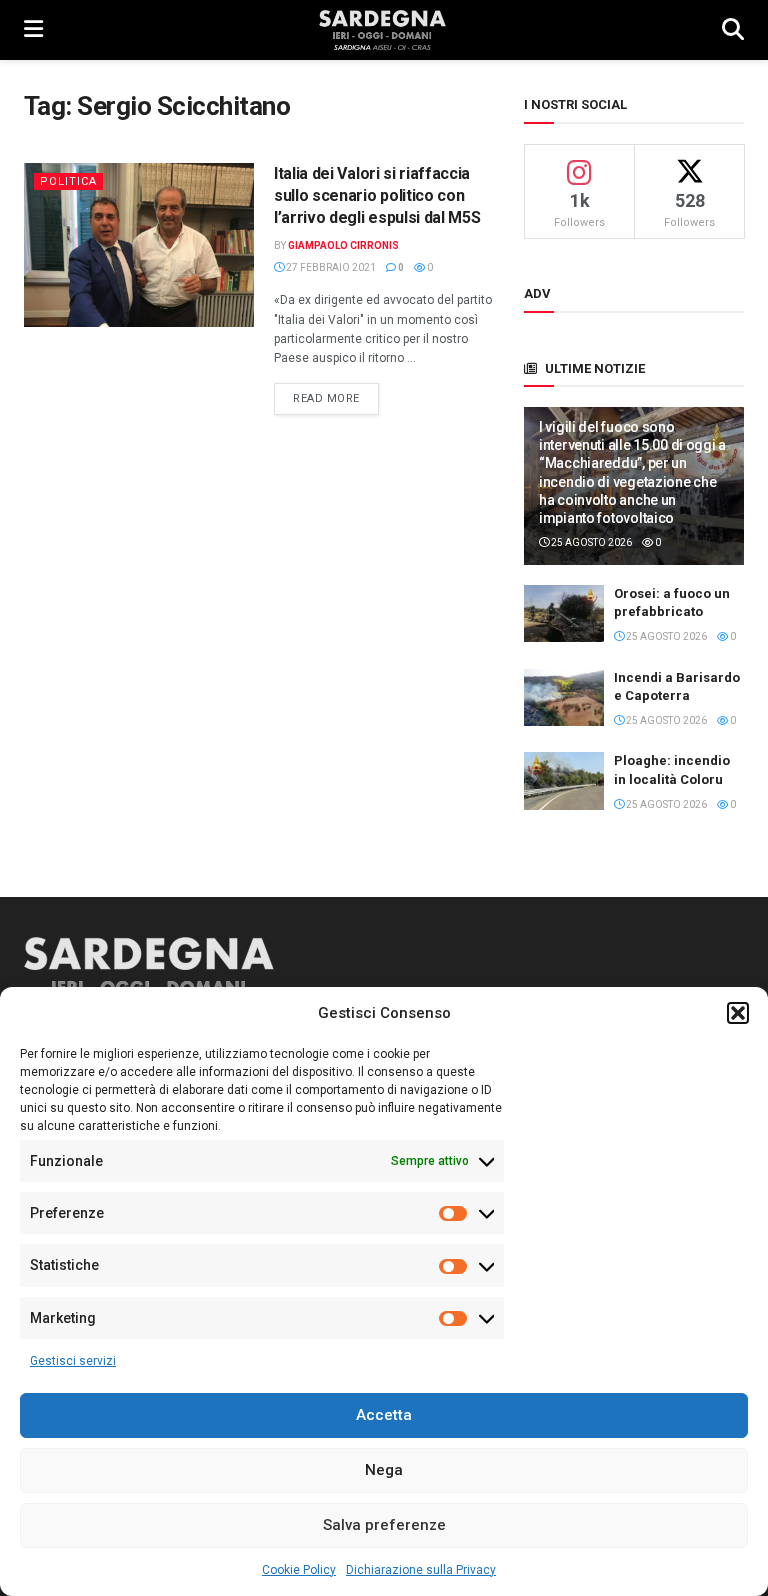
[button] (738, 1013)
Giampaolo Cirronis (343, 245)
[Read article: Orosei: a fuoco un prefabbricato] (564, 613)
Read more (336, 398)
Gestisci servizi (73, 1361)
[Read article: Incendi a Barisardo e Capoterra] (564, 697)
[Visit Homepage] (382, 30)
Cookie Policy (299, 1570)
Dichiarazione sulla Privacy (421, 1570)
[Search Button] (733, 30)
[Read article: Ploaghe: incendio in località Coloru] (564, 780)
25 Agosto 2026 (590, 542)
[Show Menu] (33, 30)
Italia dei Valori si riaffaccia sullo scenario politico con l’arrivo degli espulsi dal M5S (377, 196)
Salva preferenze (384, 1525)
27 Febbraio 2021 (330, 267)
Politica (68, 181)
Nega (384, 1470)
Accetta (384, 1415)
